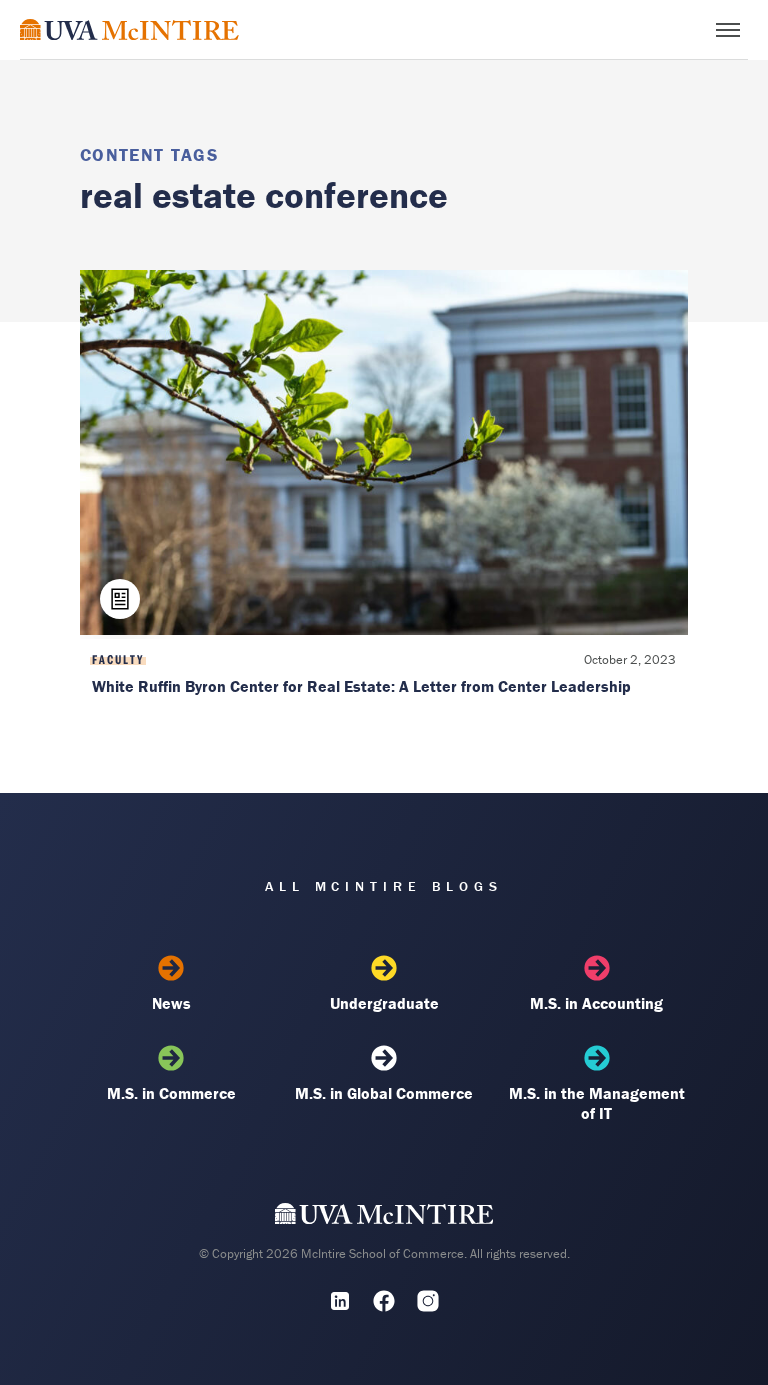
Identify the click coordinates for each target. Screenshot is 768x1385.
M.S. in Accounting (596, 1003)
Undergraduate (384, 1003)
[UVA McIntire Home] (384, 1218)
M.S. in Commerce (171, 1093)
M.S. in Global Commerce (384, 1093)
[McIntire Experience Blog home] (129, 29)
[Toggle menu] (728, 30)
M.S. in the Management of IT (597, 1103)
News (171, 1003)
